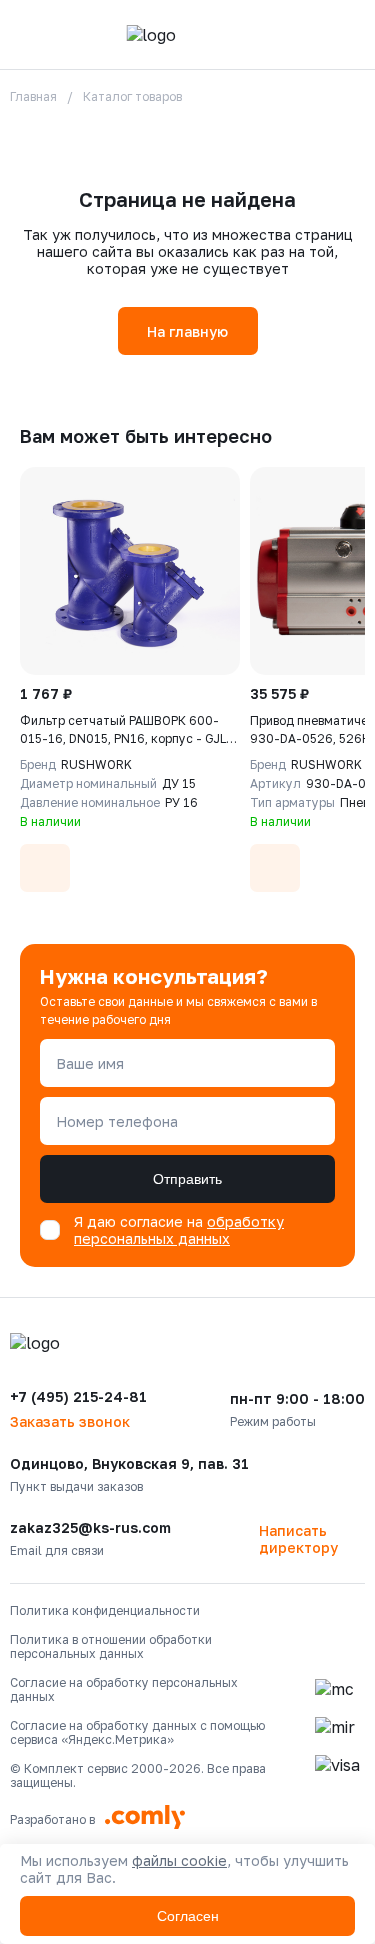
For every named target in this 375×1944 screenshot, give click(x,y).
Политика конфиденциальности (105, 1611)
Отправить (187, 1179)
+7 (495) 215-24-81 (78, 1396)
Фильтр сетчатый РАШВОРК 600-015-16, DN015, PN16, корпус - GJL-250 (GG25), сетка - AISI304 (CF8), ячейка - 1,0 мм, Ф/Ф (126, 730)
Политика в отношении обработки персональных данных (111, 1647)
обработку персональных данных (179, 1230)
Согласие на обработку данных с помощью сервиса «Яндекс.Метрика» (137, 1733)
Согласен (188, 1916)
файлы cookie (179, 1860)
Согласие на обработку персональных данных (124, 1690)
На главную (187, 331)
